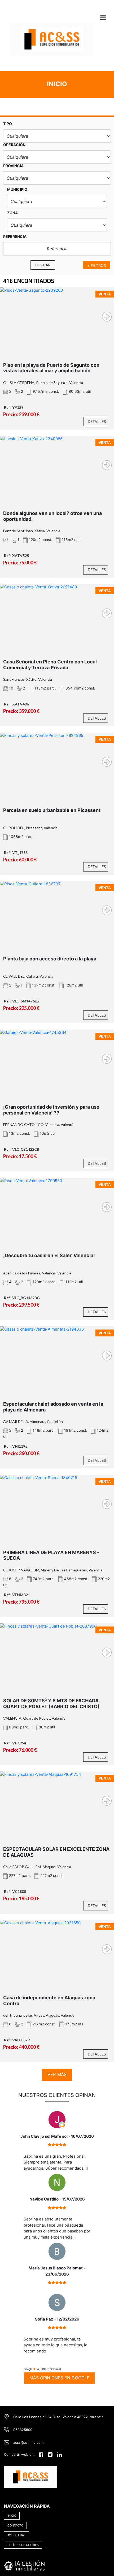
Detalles (97, 421)
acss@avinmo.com (28, 2442)
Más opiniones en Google (60, 2378)
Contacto (15, 2525)
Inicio (12, 2516)
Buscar (43, 265)
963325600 (23, 2430)
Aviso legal (16, 2535)
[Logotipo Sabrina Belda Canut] (52, 43)
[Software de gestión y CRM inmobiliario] (24, 2565)
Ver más (57, 2074)
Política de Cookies (23, 2545)
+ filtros (97, 265)
